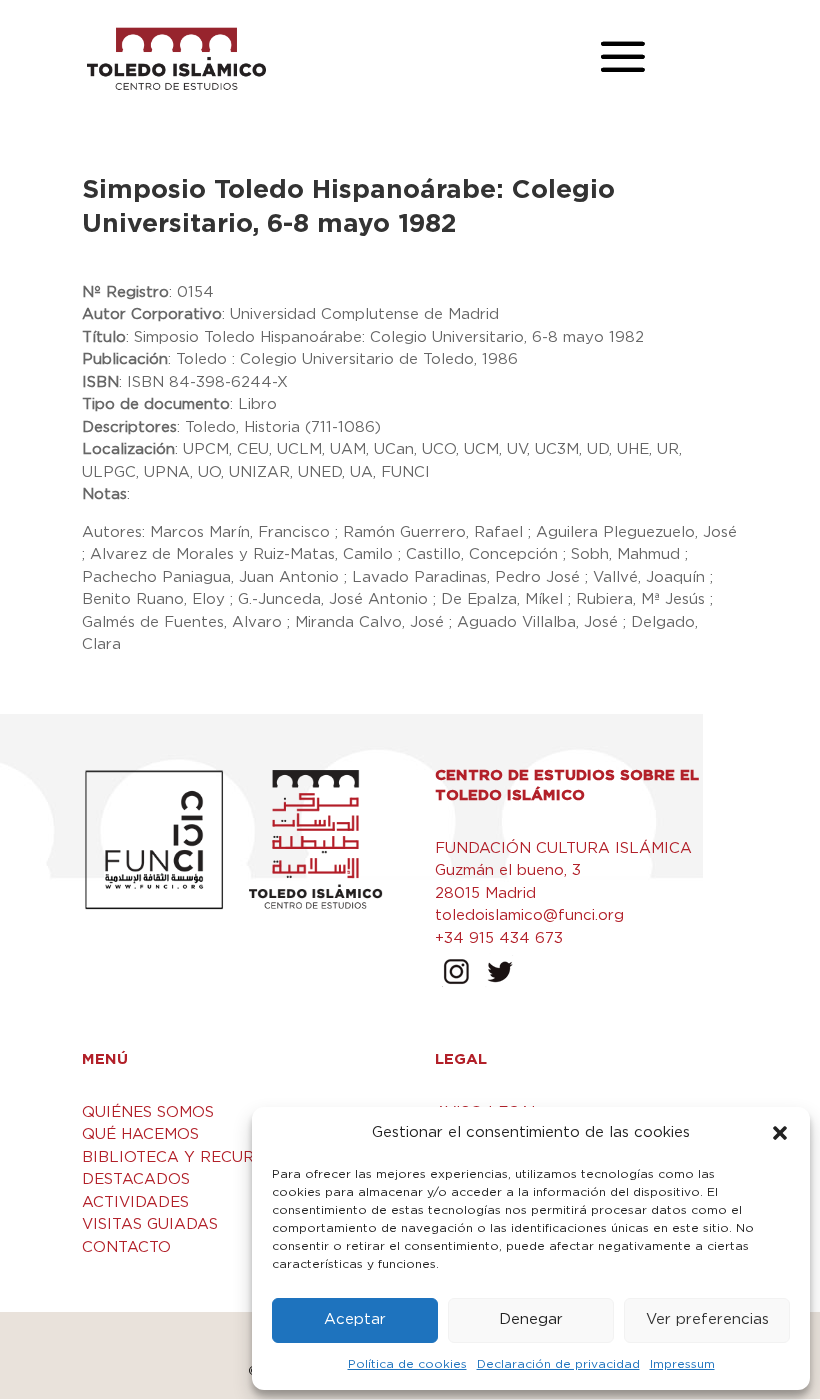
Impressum (682, 1364)
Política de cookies (407, 1364)
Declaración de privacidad (558, 1364)
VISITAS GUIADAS (150, 1224)
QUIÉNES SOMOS (148, 1112)
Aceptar (355, 1319)
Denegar (531, 1319)
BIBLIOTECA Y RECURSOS (183, 1157)
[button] (780, 1133)
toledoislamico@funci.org (529, 915)
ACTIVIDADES (135, 1202)
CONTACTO (126, 1247)
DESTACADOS (136, 1179)
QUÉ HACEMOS (140, 1134)
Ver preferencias (707, 1319)
